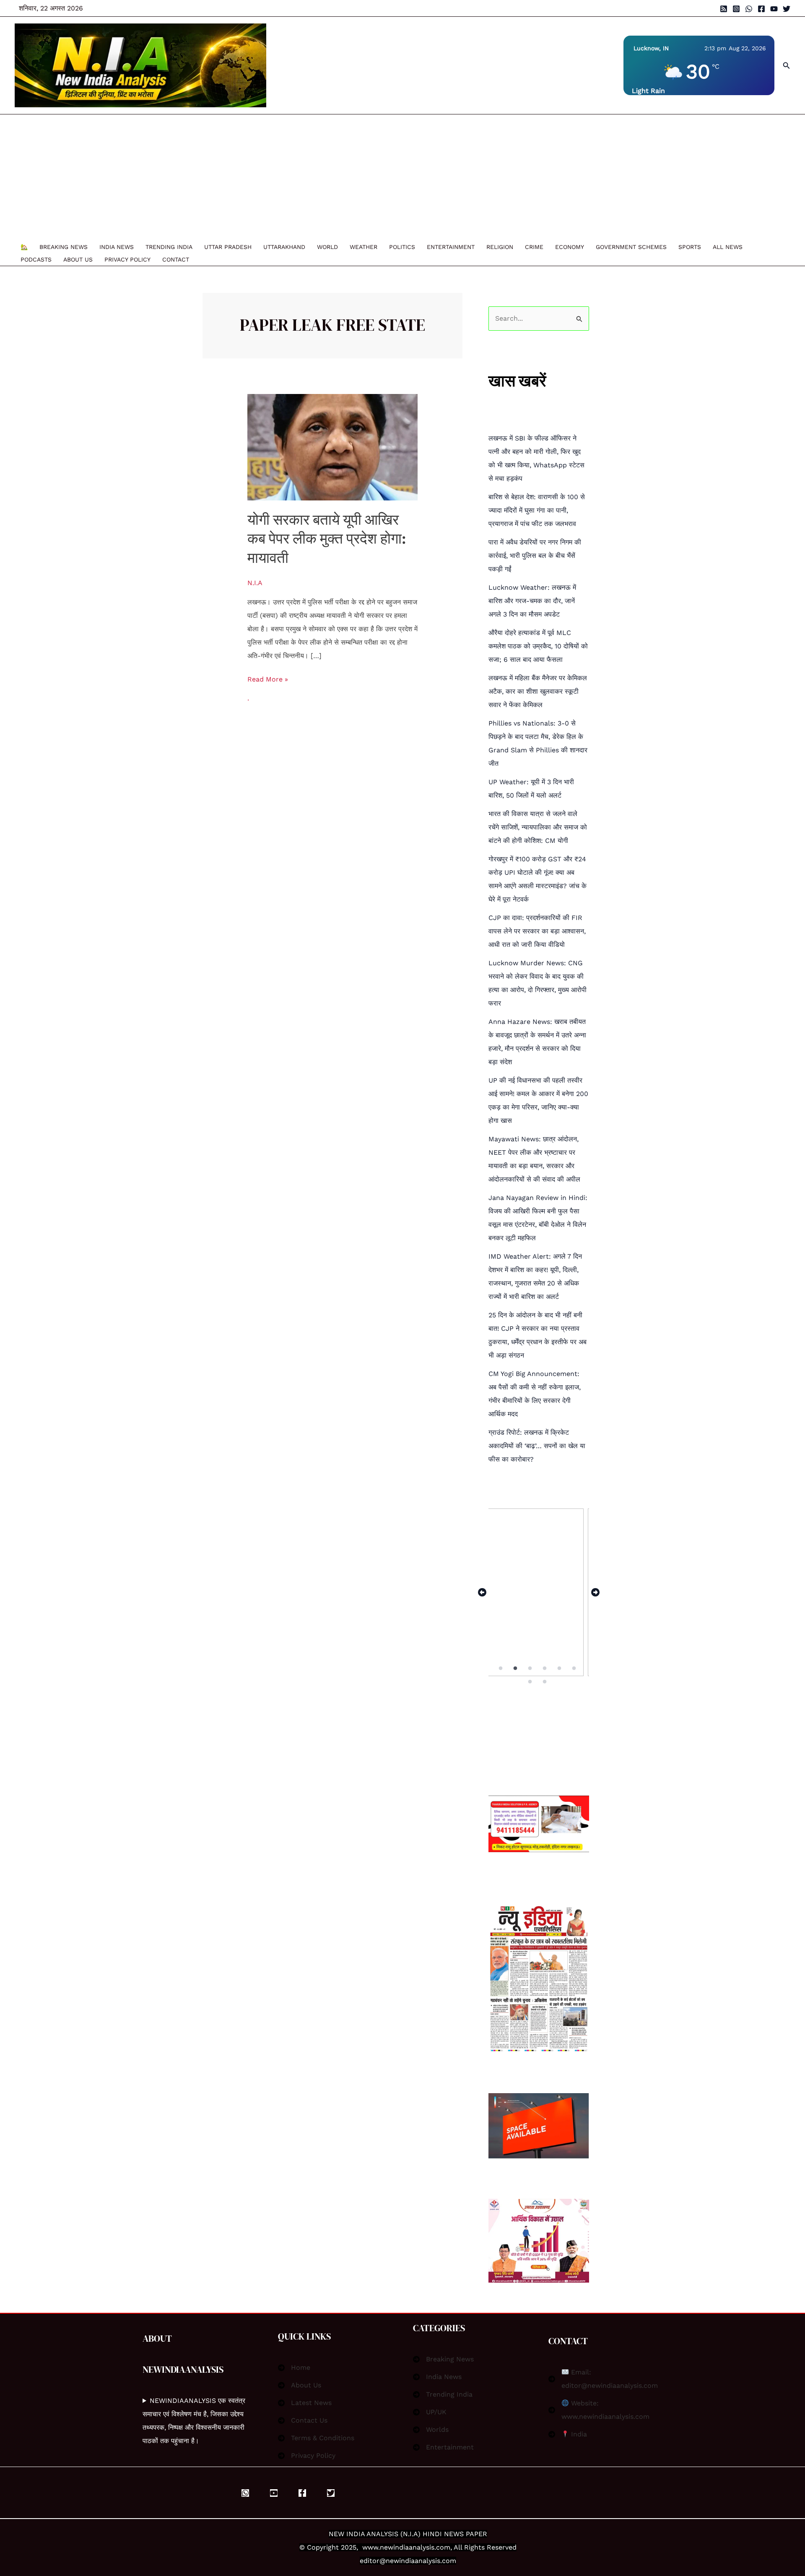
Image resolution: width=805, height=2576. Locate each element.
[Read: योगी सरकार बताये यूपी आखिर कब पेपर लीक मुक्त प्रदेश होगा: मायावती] (333, 447)
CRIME (534, 247)
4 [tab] (545, 1668)
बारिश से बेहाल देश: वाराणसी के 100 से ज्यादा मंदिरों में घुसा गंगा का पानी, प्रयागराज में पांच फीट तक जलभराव (537, 510)
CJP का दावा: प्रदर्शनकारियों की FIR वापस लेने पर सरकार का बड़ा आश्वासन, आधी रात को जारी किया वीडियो (537, 931)
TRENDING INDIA (169, 247)
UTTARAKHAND (284, 247)
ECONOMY (570, 247)
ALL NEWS (728, 247)
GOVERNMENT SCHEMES (631, 247)
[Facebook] (761, 9)
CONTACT (176, 259)
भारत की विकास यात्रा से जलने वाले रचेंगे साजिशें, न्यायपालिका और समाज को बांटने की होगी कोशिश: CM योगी (538, 827)
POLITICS (402, 247)
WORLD (327, 247)
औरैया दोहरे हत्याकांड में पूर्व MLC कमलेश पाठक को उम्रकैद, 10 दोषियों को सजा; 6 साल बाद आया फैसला (538, 646)
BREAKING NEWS (64, 247)
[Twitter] (787, 9)
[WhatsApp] (749, 9)
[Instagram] (736, 9)
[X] (331, 2493)
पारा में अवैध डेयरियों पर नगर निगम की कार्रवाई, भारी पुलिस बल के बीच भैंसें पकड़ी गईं (535, 556)
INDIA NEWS (117, 247)
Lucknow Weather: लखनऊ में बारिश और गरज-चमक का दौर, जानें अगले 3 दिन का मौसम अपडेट (532, 601)
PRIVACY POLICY (127, 259)
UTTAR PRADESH (228, 247)
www (370, 2547)
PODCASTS (36, 259)
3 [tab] (531, 1668)
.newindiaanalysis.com (414, 2547)
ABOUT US (78, 259)
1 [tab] (501, 1668)
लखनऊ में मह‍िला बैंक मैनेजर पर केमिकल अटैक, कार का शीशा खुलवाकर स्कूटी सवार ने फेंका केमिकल (538, 691)
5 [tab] (560, 1668)
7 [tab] (531, 1682)
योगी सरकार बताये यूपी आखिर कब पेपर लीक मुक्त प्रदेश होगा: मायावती (327, 539)
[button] (787, 66)
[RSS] (724, 9)
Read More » (268, 678)
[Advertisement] (398, 177)
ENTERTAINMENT (451, 247)
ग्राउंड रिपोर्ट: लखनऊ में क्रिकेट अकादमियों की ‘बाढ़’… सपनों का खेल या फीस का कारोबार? (537, 1446)
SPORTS (690, 247)
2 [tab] (516, 1668)
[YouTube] (774, 9)
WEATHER (364, 247)
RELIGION (500, 247)
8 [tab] (545, 1682)
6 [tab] (575, 1668)
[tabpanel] (539, 1592)
